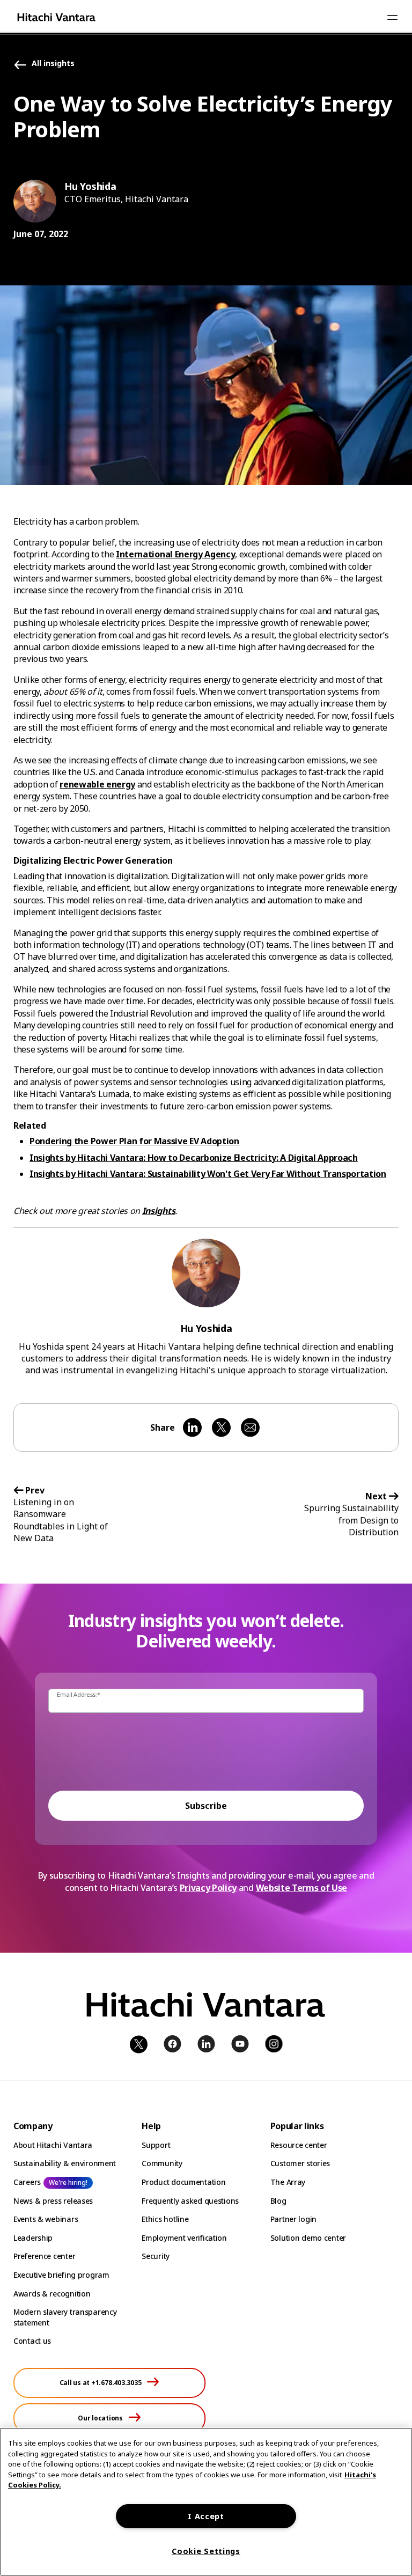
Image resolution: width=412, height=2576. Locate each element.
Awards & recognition (52, 2294)
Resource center (299, 2145)
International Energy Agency (175, 554)
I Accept (206, 2516)
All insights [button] (53, 64)
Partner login (293, 2219)
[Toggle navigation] (392, 17)
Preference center (44, 2256)
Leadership (33, 2238)
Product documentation (183, 2182)
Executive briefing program (61, 2275)
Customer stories (300, 2163)
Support (156, 2145)
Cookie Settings (206, 2551)
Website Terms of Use (302, 1888)
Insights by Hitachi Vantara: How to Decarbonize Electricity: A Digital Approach (194, 1158)
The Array (288, 2182)
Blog (278, 2201)
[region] (206, 2502)
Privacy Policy (208, 1888)
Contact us (32, 2341)
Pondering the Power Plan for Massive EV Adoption (134, 1141)
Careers (27, 2182)
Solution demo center (308, 2238)
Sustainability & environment (65, 2163)
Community (162, 2163)
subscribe (206, 1806)
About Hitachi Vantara (53, 2145)
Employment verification (184, 2238)
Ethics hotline (165, 2219)
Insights (159, 1211)
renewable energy (97, 784)
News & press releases (53, 2201)
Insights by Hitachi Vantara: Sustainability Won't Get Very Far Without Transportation (208, 1174)
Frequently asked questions (190, 2201)
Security (156, 2256)
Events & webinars (46, 2219)
